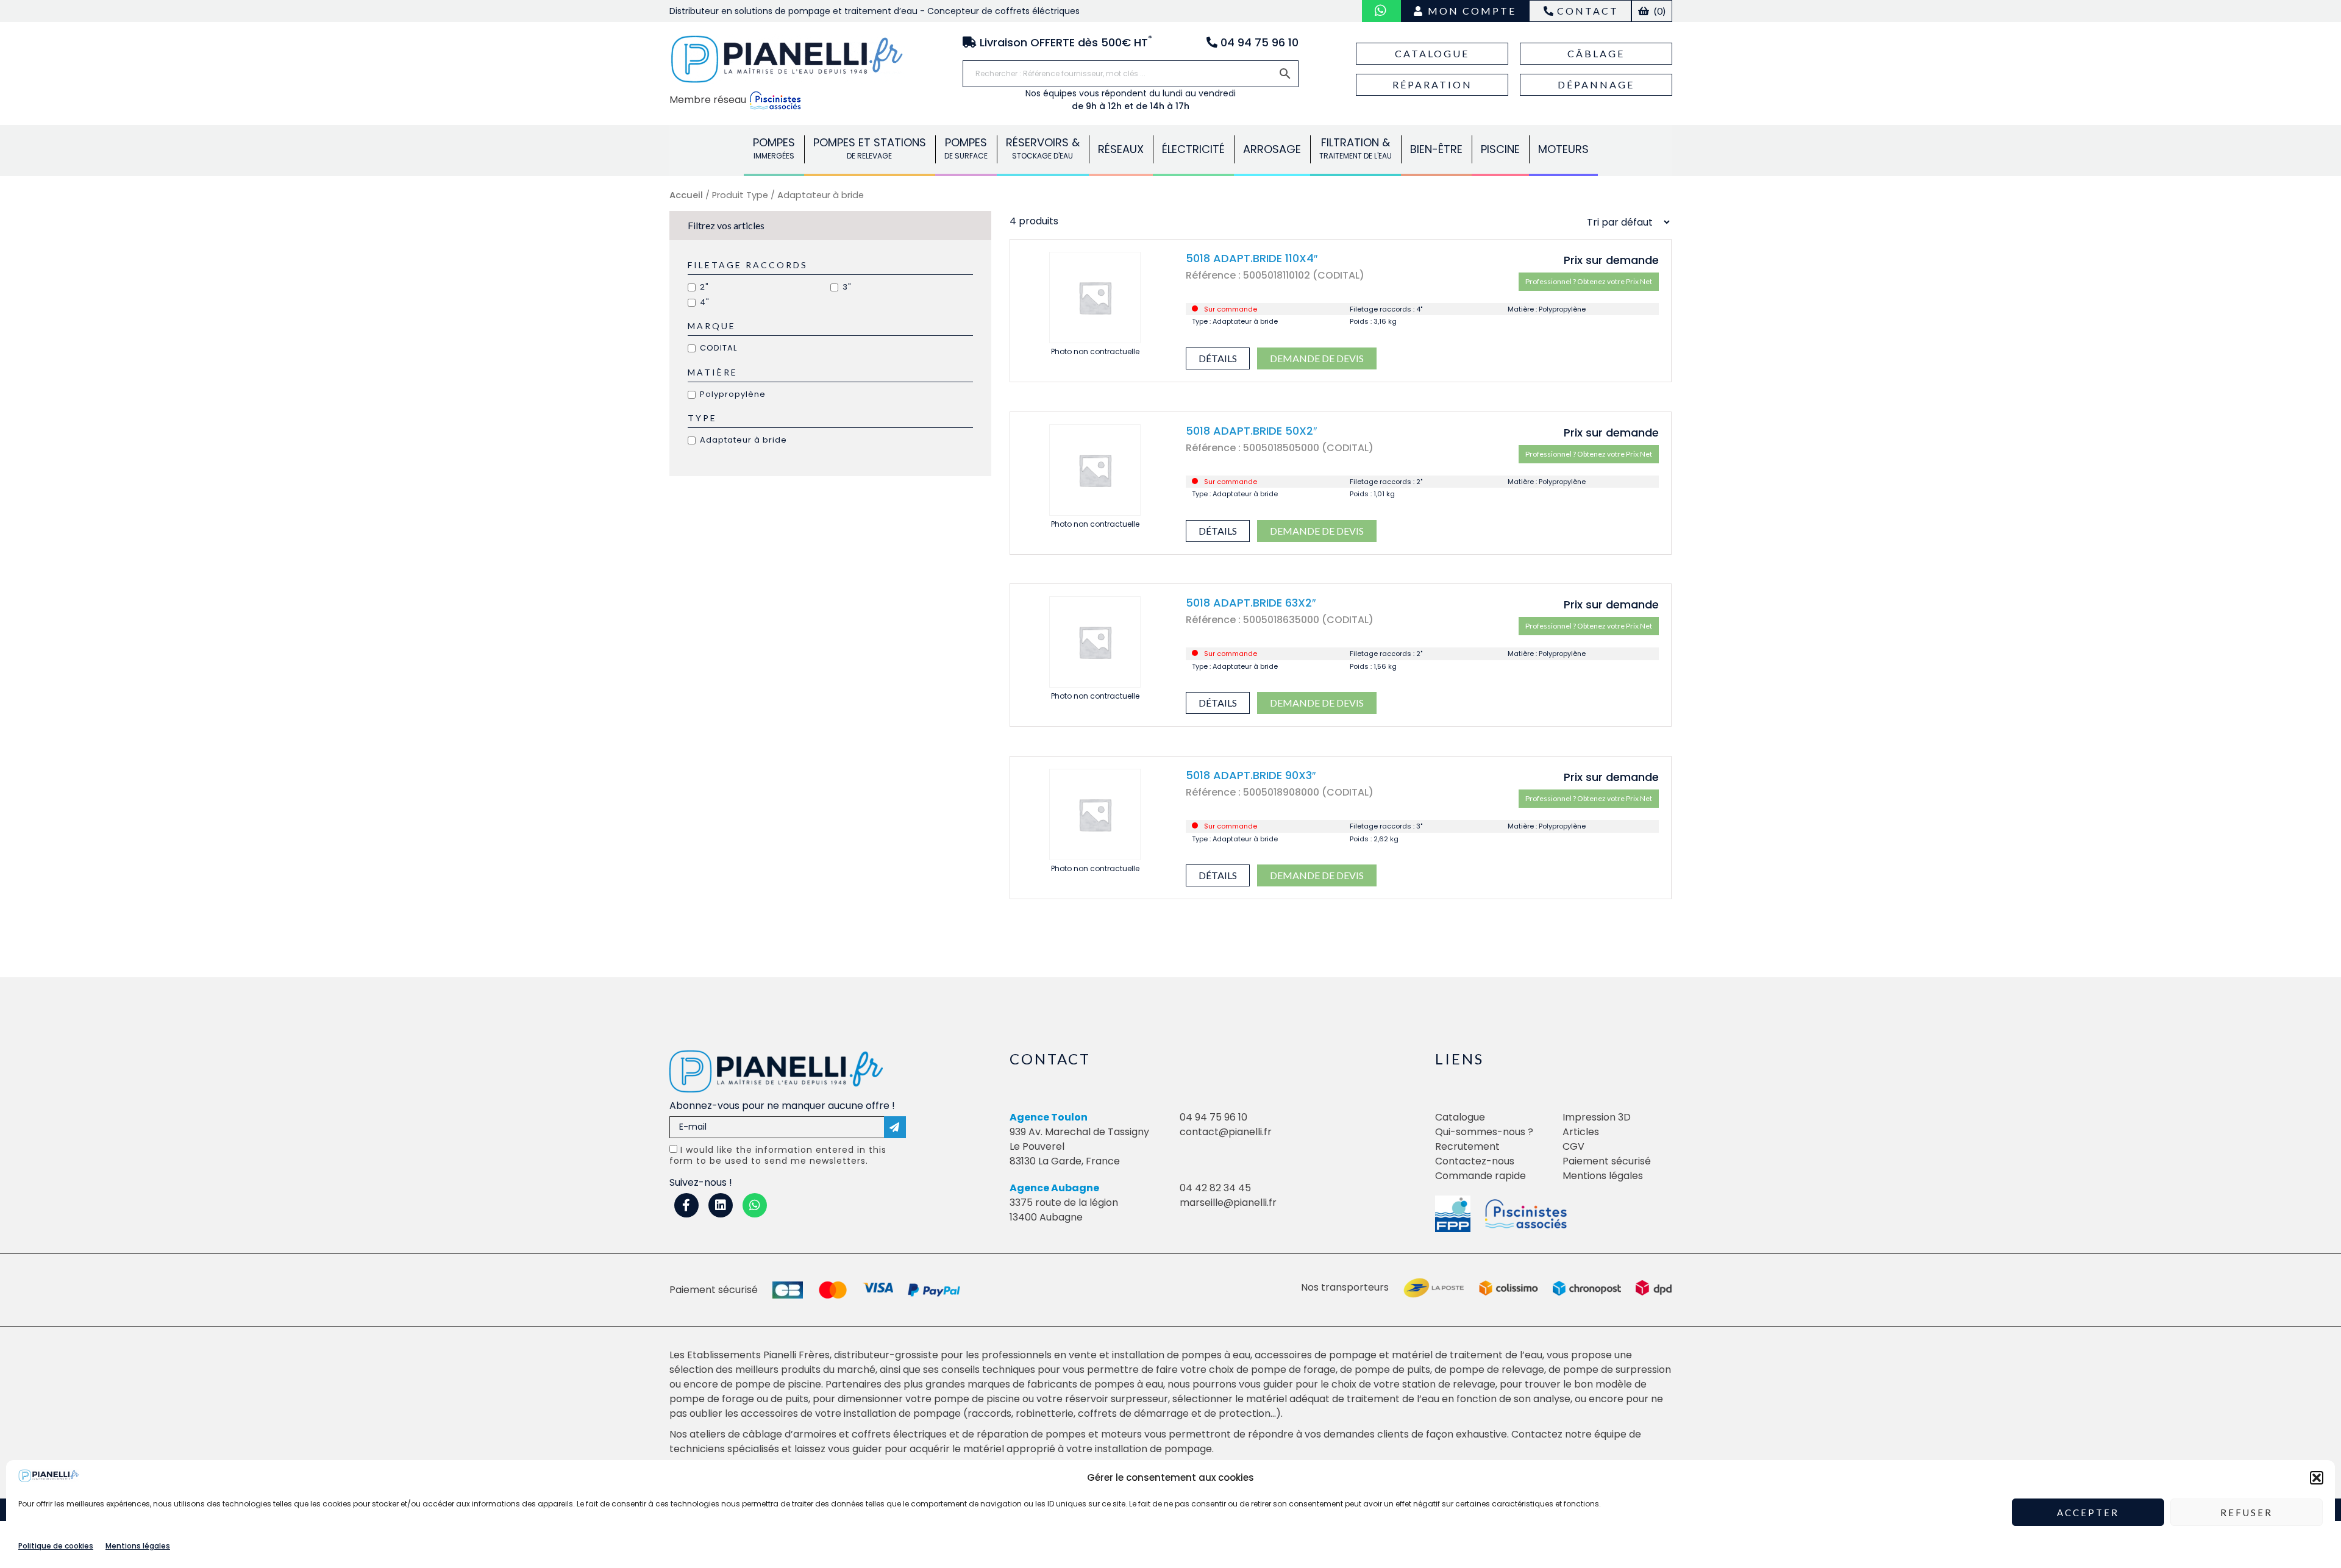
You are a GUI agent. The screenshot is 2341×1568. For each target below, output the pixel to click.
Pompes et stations (870, 148)
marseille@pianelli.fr (1228, 1203)
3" (847, 287)
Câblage (1596, 53)
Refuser (2247, 1513)
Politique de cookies (56, 1546)
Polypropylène (733, 394)
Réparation (1432, 84)
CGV (1573, 1146)
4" (705, 302)
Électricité (1193, 149)
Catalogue (1432, 53)
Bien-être (1436, 149)
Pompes (774, 148)
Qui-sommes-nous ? (1484, 1132)
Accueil (686, 195)
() (1659, 11)
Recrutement (1467, 1146)
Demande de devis (1317, 358)
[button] (2317, 1478)
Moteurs (1563, 149)
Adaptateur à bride (743, 440)
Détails (1218, 358)
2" (704, 287)
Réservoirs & (1043, 148)
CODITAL (718, 348)
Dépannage (1596, 84)
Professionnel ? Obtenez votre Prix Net (1589, 281)
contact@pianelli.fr (1226, 1132)
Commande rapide (1480, 1176)
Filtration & (1356, 148)
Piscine (1500, 149)
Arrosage (1272, 149)
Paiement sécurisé (1607, 1161)
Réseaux (1121, 149)
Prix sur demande (1611, 260)
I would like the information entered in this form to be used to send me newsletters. (778, 1155)
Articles (1581, 1132)
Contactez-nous (1475, 1161)
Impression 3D (1597, 1117)
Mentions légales (138, 1546)
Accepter (2088, 1513)
